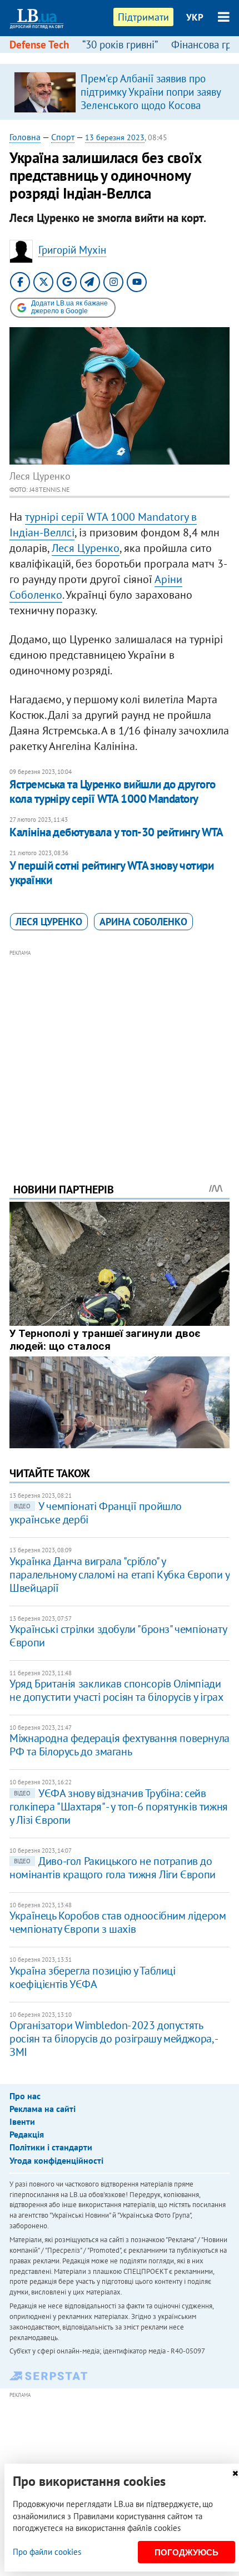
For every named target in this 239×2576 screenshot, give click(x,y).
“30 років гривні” (120, 45)
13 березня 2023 (115, 137)
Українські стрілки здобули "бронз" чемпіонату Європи (118, 1636)
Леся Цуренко (86, 548)
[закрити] (235, 2473)
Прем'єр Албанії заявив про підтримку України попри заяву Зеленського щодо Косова (151, 92)
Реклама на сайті (43, 2109)
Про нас (25, 2096)
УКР (195, 17)
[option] (120, 92)
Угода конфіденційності (56, 2160)
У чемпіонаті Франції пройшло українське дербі (96, 1513)
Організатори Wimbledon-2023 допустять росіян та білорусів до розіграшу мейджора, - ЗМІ (113, 2039)
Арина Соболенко (143, 922)
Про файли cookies (47, 2552)
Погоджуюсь (186, 2552)
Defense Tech (39, 45)
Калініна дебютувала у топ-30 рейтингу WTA (116, 832)
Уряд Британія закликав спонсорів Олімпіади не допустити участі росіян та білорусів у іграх (116, 1690)
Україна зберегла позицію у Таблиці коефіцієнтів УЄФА (92, 1977)
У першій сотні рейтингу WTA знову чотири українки (111, 873)
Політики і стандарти (51, 2147)
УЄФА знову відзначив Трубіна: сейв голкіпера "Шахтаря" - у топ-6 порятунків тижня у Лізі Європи (119, 1807)
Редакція (27, 2134)
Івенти (22, 2121)
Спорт (63, 137)
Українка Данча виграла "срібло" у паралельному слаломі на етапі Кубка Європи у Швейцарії (119, 1575)
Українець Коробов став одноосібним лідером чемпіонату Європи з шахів (118, 1922)
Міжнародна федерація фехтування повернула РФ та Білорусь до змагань (120, 1745)
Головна (25, 137)
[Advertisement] (120, 1051)
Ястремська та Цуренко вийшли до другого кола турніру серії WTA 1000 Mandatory (113, 791)
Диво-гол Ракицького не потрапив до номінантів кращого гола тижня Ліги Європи (113, 1868)
